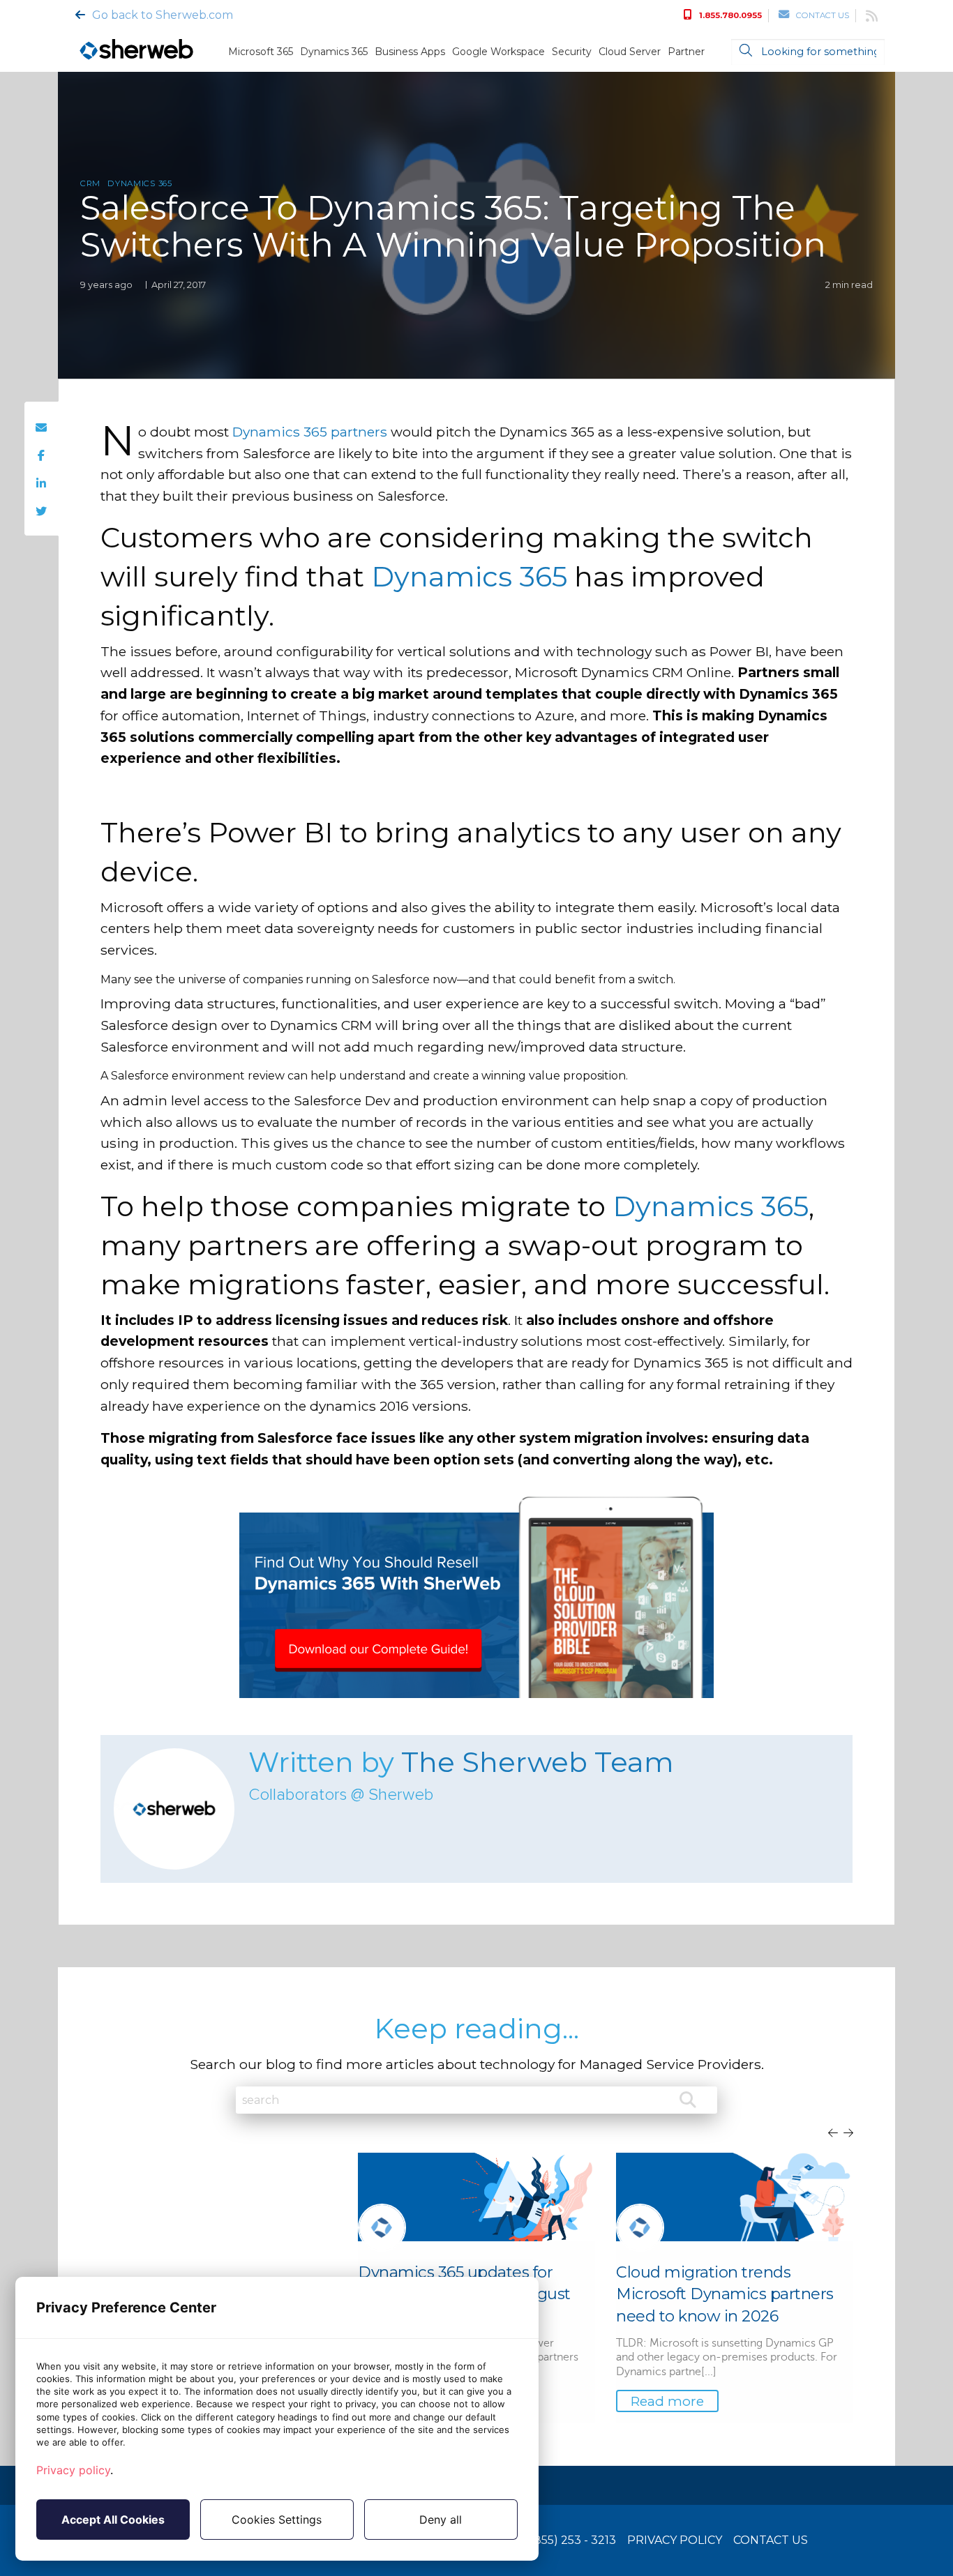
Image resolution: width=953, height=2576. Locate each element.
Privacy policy (73, 2470)
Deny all (441, 2520)
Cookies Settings (277, 2520)
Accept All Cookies (113, 2520)
